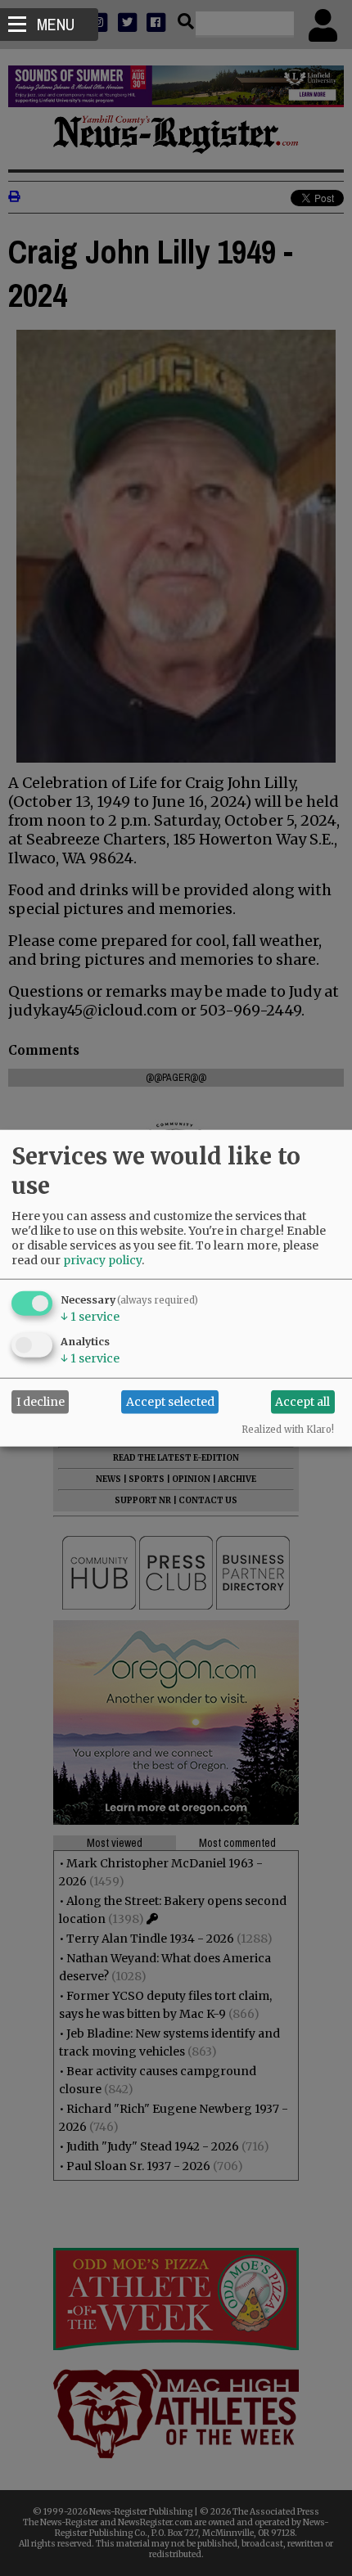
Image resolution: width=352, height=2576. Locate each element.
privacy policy (102, 1259)
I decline (41, 1402)
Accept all (302, 1402)
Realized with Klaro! (288, 1429)
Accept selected (170, 1402)
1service (90, 1316)
